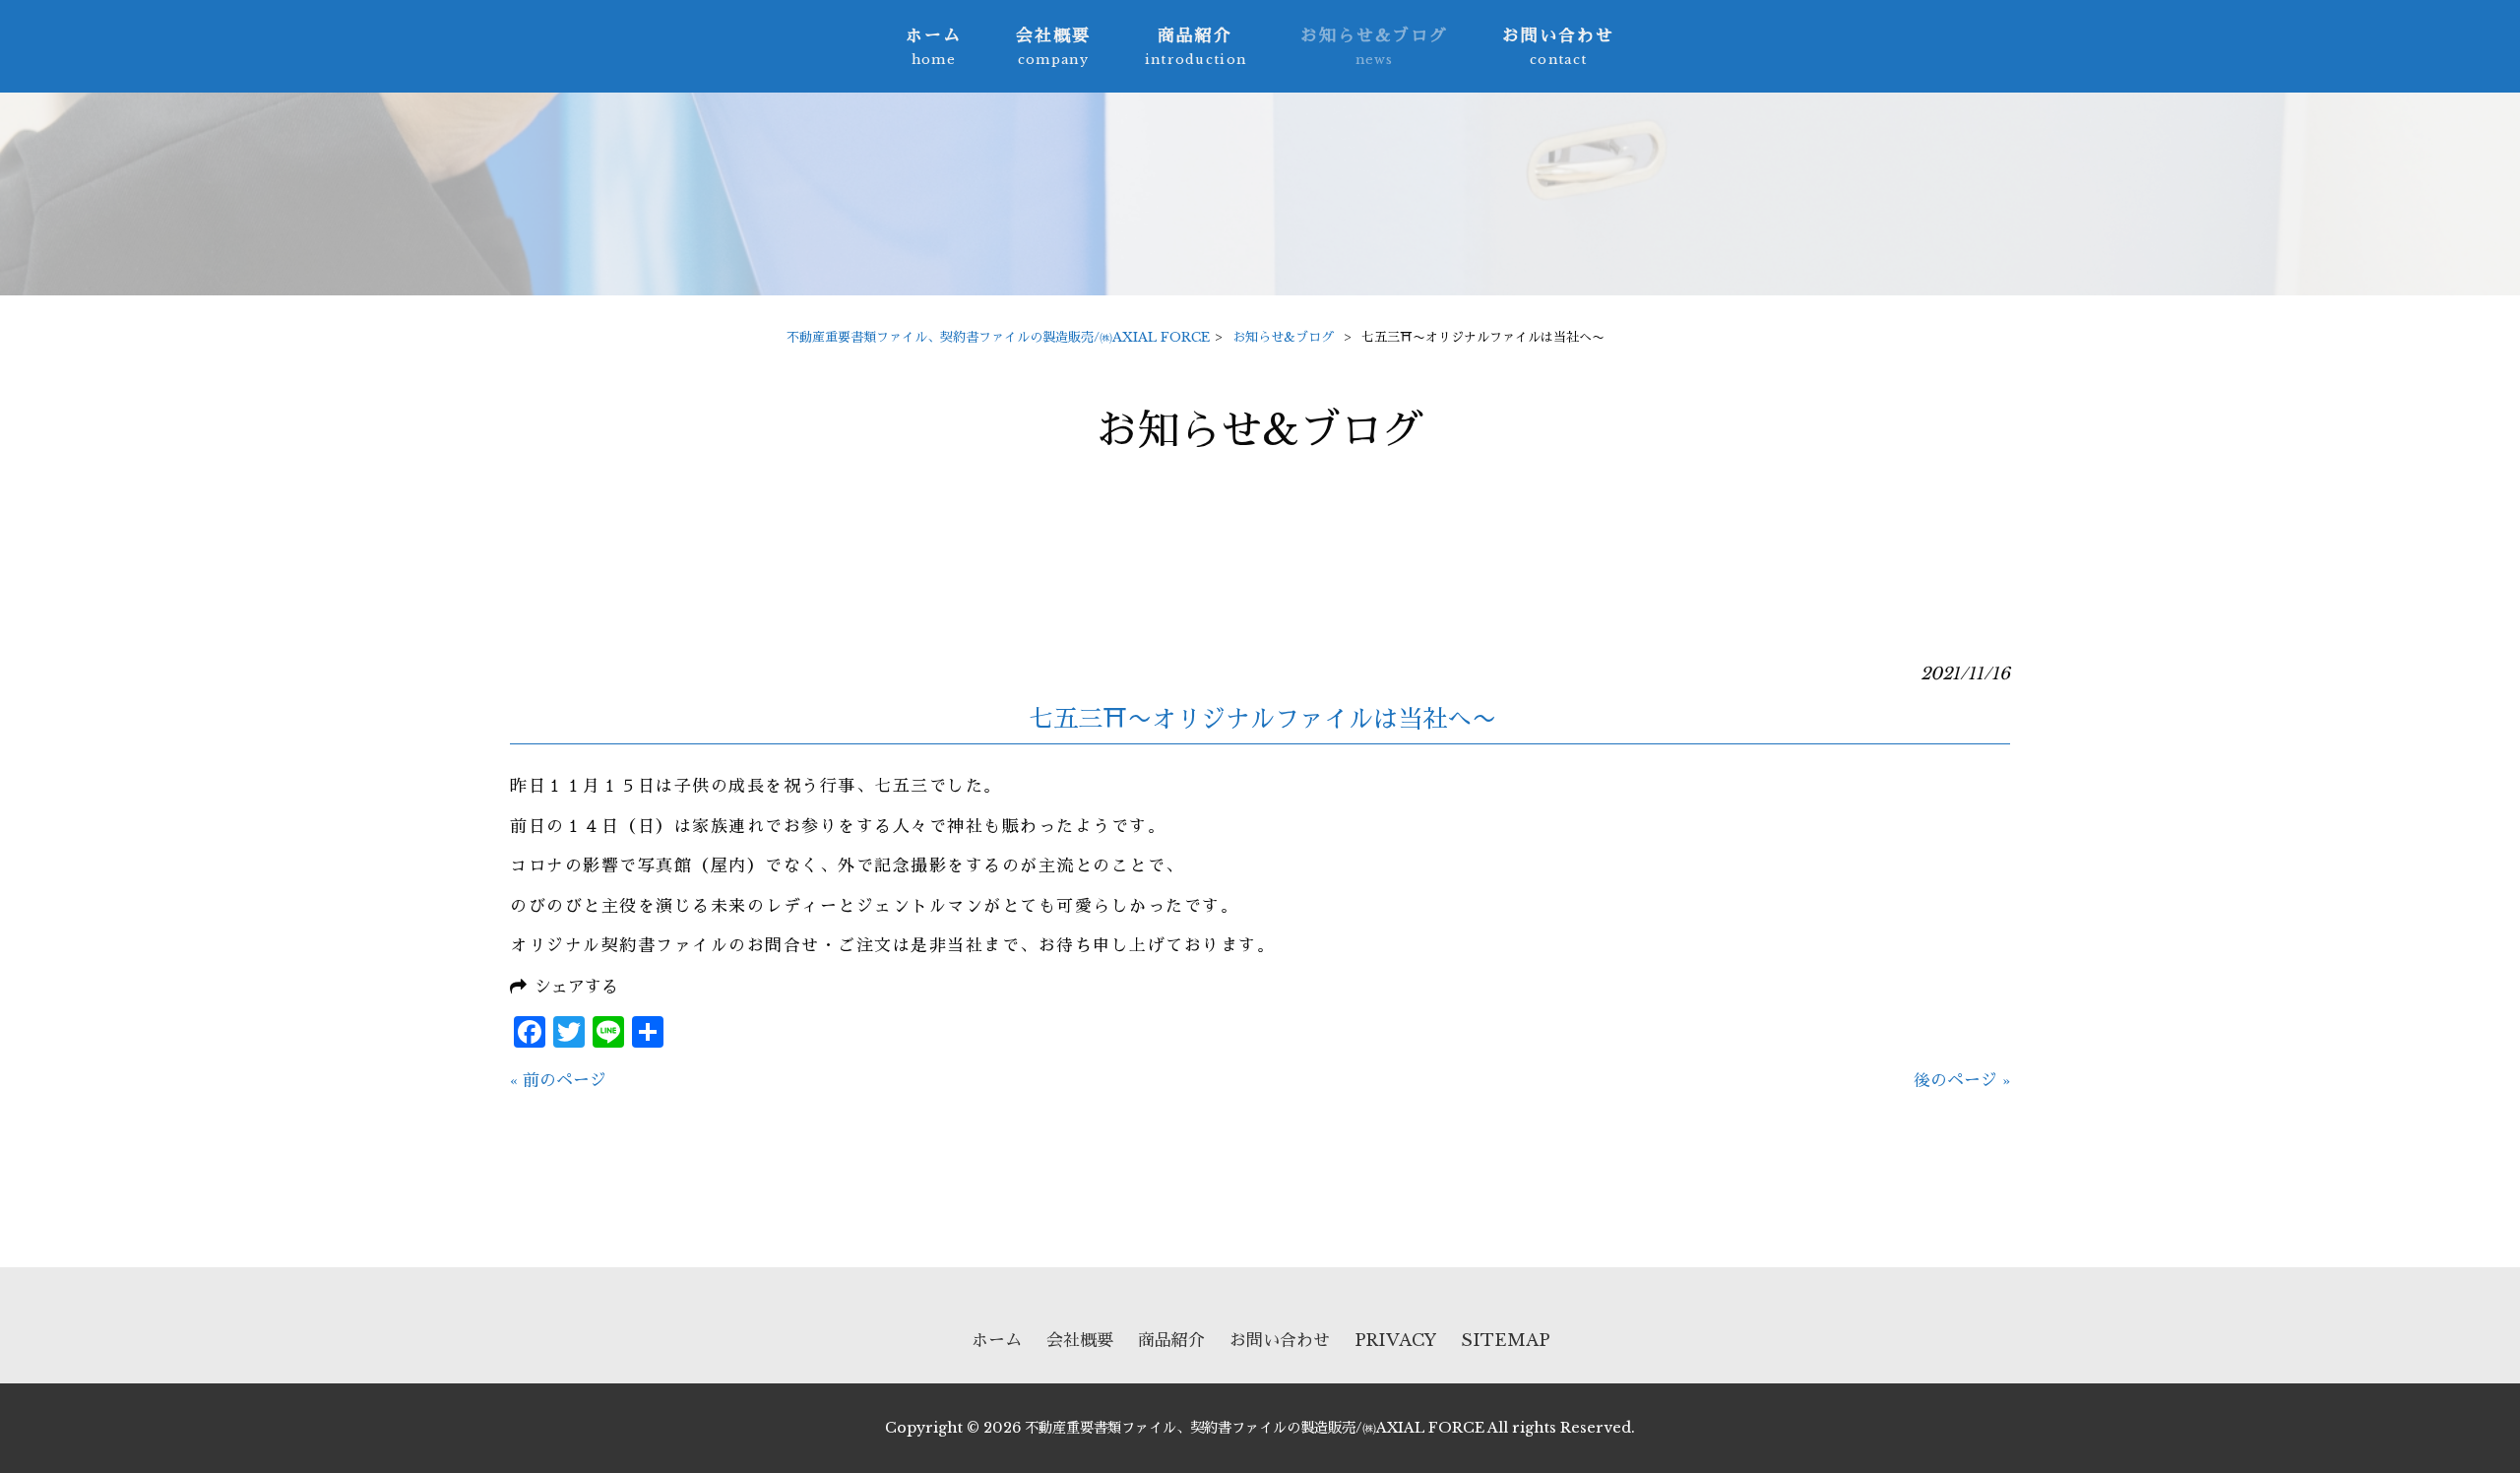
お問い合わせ (1280, 1341)
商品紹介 (1171, 1341)
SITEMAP (1505, 1341)
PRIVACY (1395, 1341)
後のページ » (1962, 1081)
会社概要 (1080, 1341)
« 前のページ (558, 1081)
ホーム (997, 1341)
